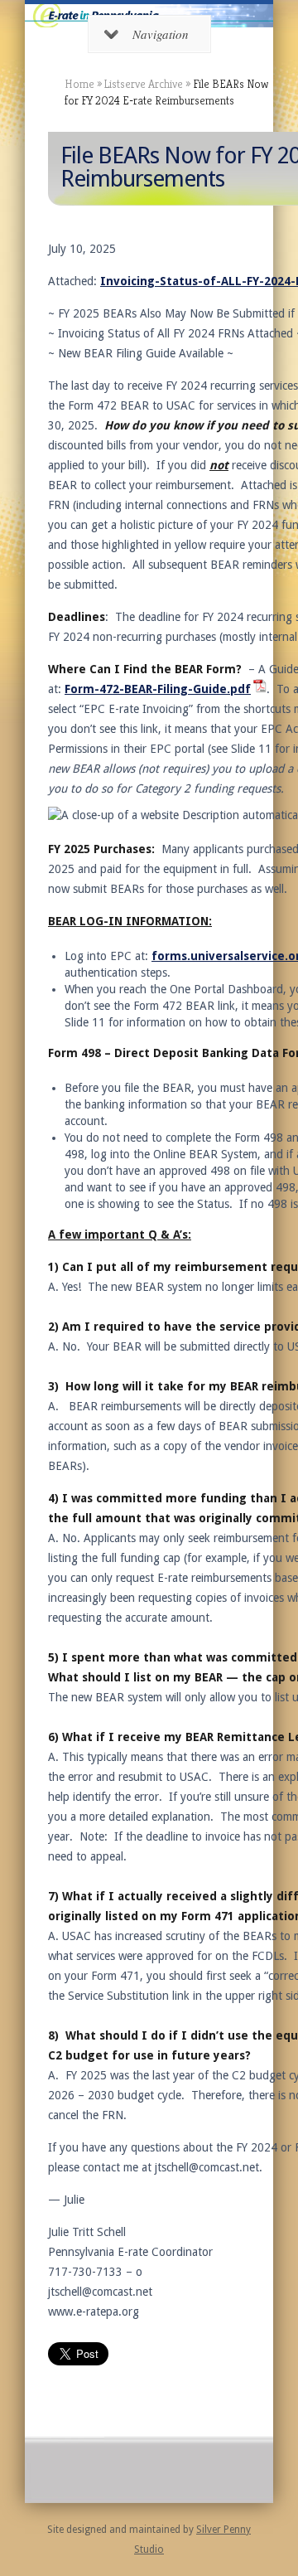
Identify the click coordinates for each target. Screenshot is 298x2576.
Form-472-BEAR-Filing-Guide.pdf (158, 689)
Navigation (161, 34)
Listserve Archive (144, 84)
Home (79, 84)
